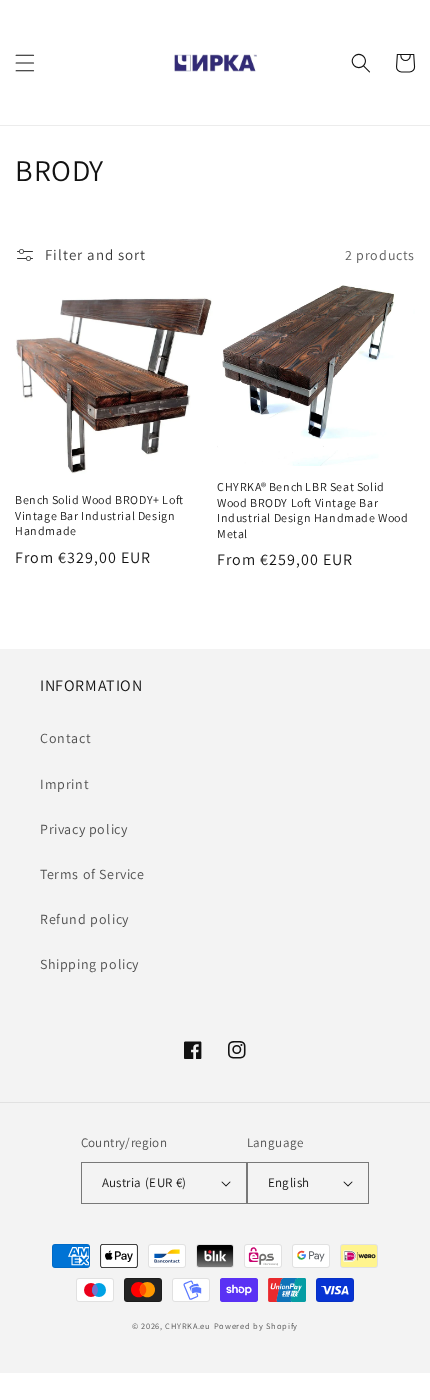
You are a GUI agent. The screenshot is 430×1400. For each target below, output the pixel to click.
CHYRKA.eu (187, 1325)
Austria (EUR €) (144, 1182)
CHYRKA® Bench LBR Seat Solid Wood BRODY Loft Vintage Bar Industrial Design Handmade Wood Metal (313, 510)
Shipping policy (89, 964)
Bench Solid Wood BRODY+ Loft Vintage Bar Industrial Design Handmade (99, 515)
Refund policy (84, 919)
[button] (25, 63)
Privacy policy (83, 829)
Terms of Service (92, 874)
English (289, 1182)
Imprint (64, 784)
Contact (65, 738)
